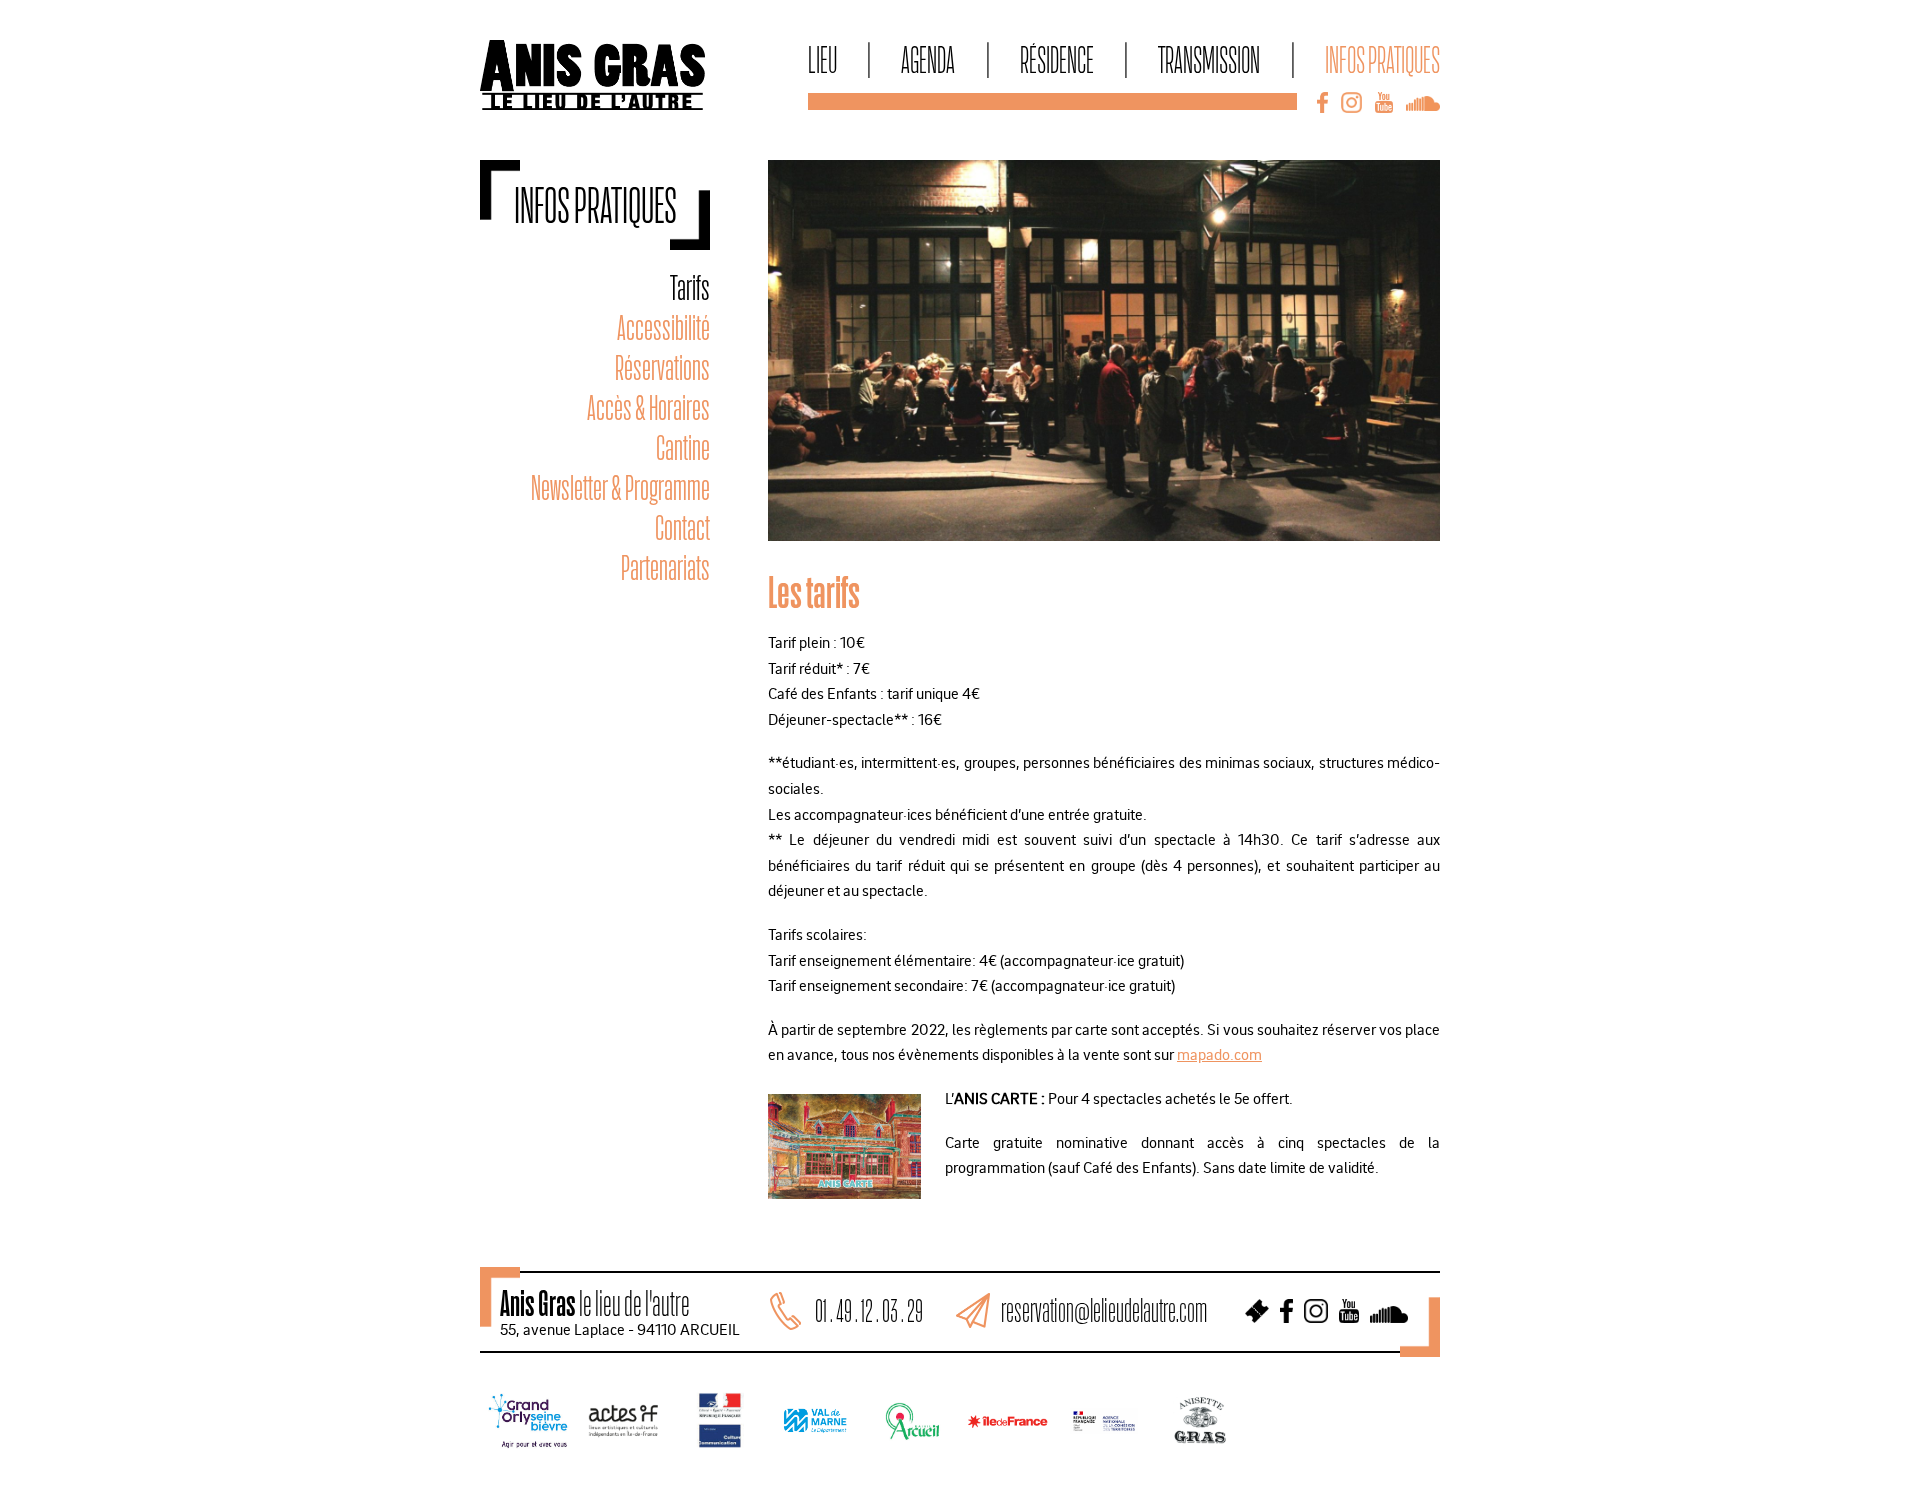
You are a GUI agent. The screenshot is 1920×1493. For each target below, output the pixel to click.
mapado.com (1219, 1054)
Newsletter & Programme (620, 487)
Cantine (683, 447)
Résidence (1057, 59)
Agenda (928, 59)
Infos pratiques (1382, 59)
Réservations (662, 367)
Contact (682, 527)
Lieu (822, 59)
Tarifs (690, 287)
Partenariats (665, 567)
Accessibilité (663, 327)
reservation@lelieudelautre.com (1104, 1310)
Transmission (1209, 59)
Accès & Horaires (648, 407)
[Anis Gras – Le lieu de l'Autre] (592, 104)
